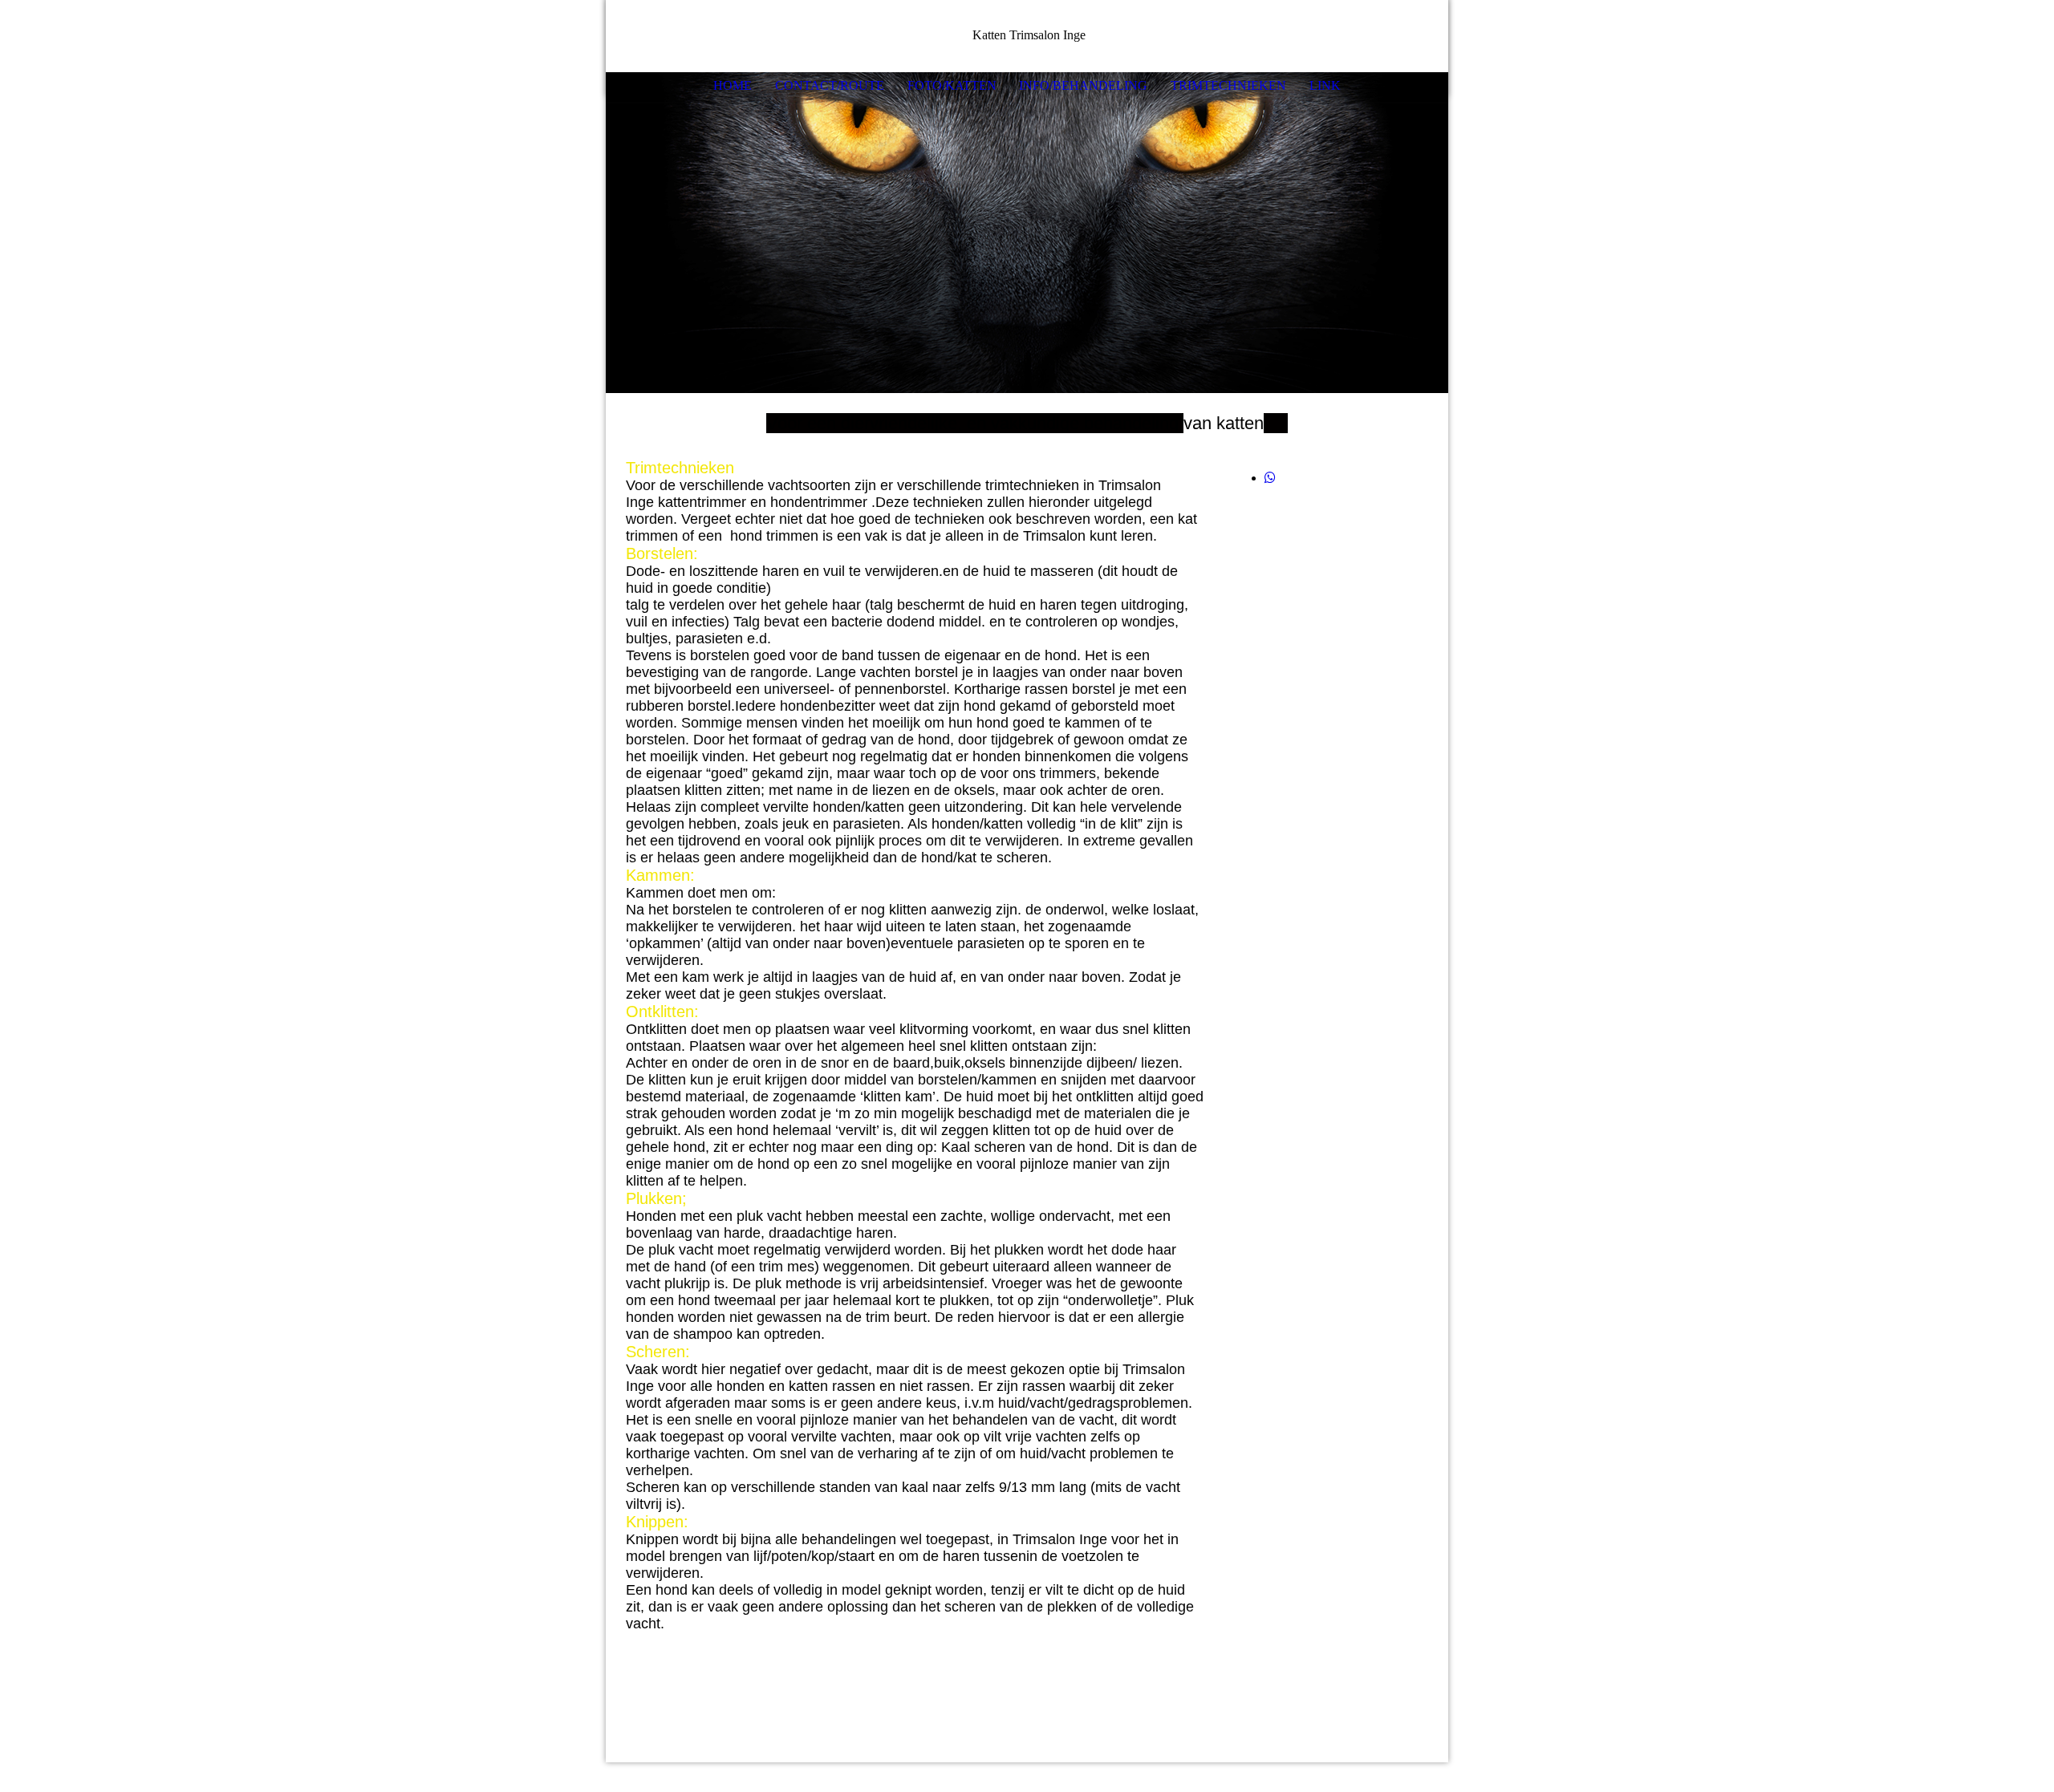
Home (733, 85)
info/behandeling (1083, 85)
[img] (1388, 36)
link (1325, 85)
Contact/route (830, 85)
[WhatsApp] (1270, 478)
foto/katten (952, 85)
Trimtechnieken (1228, 85)
